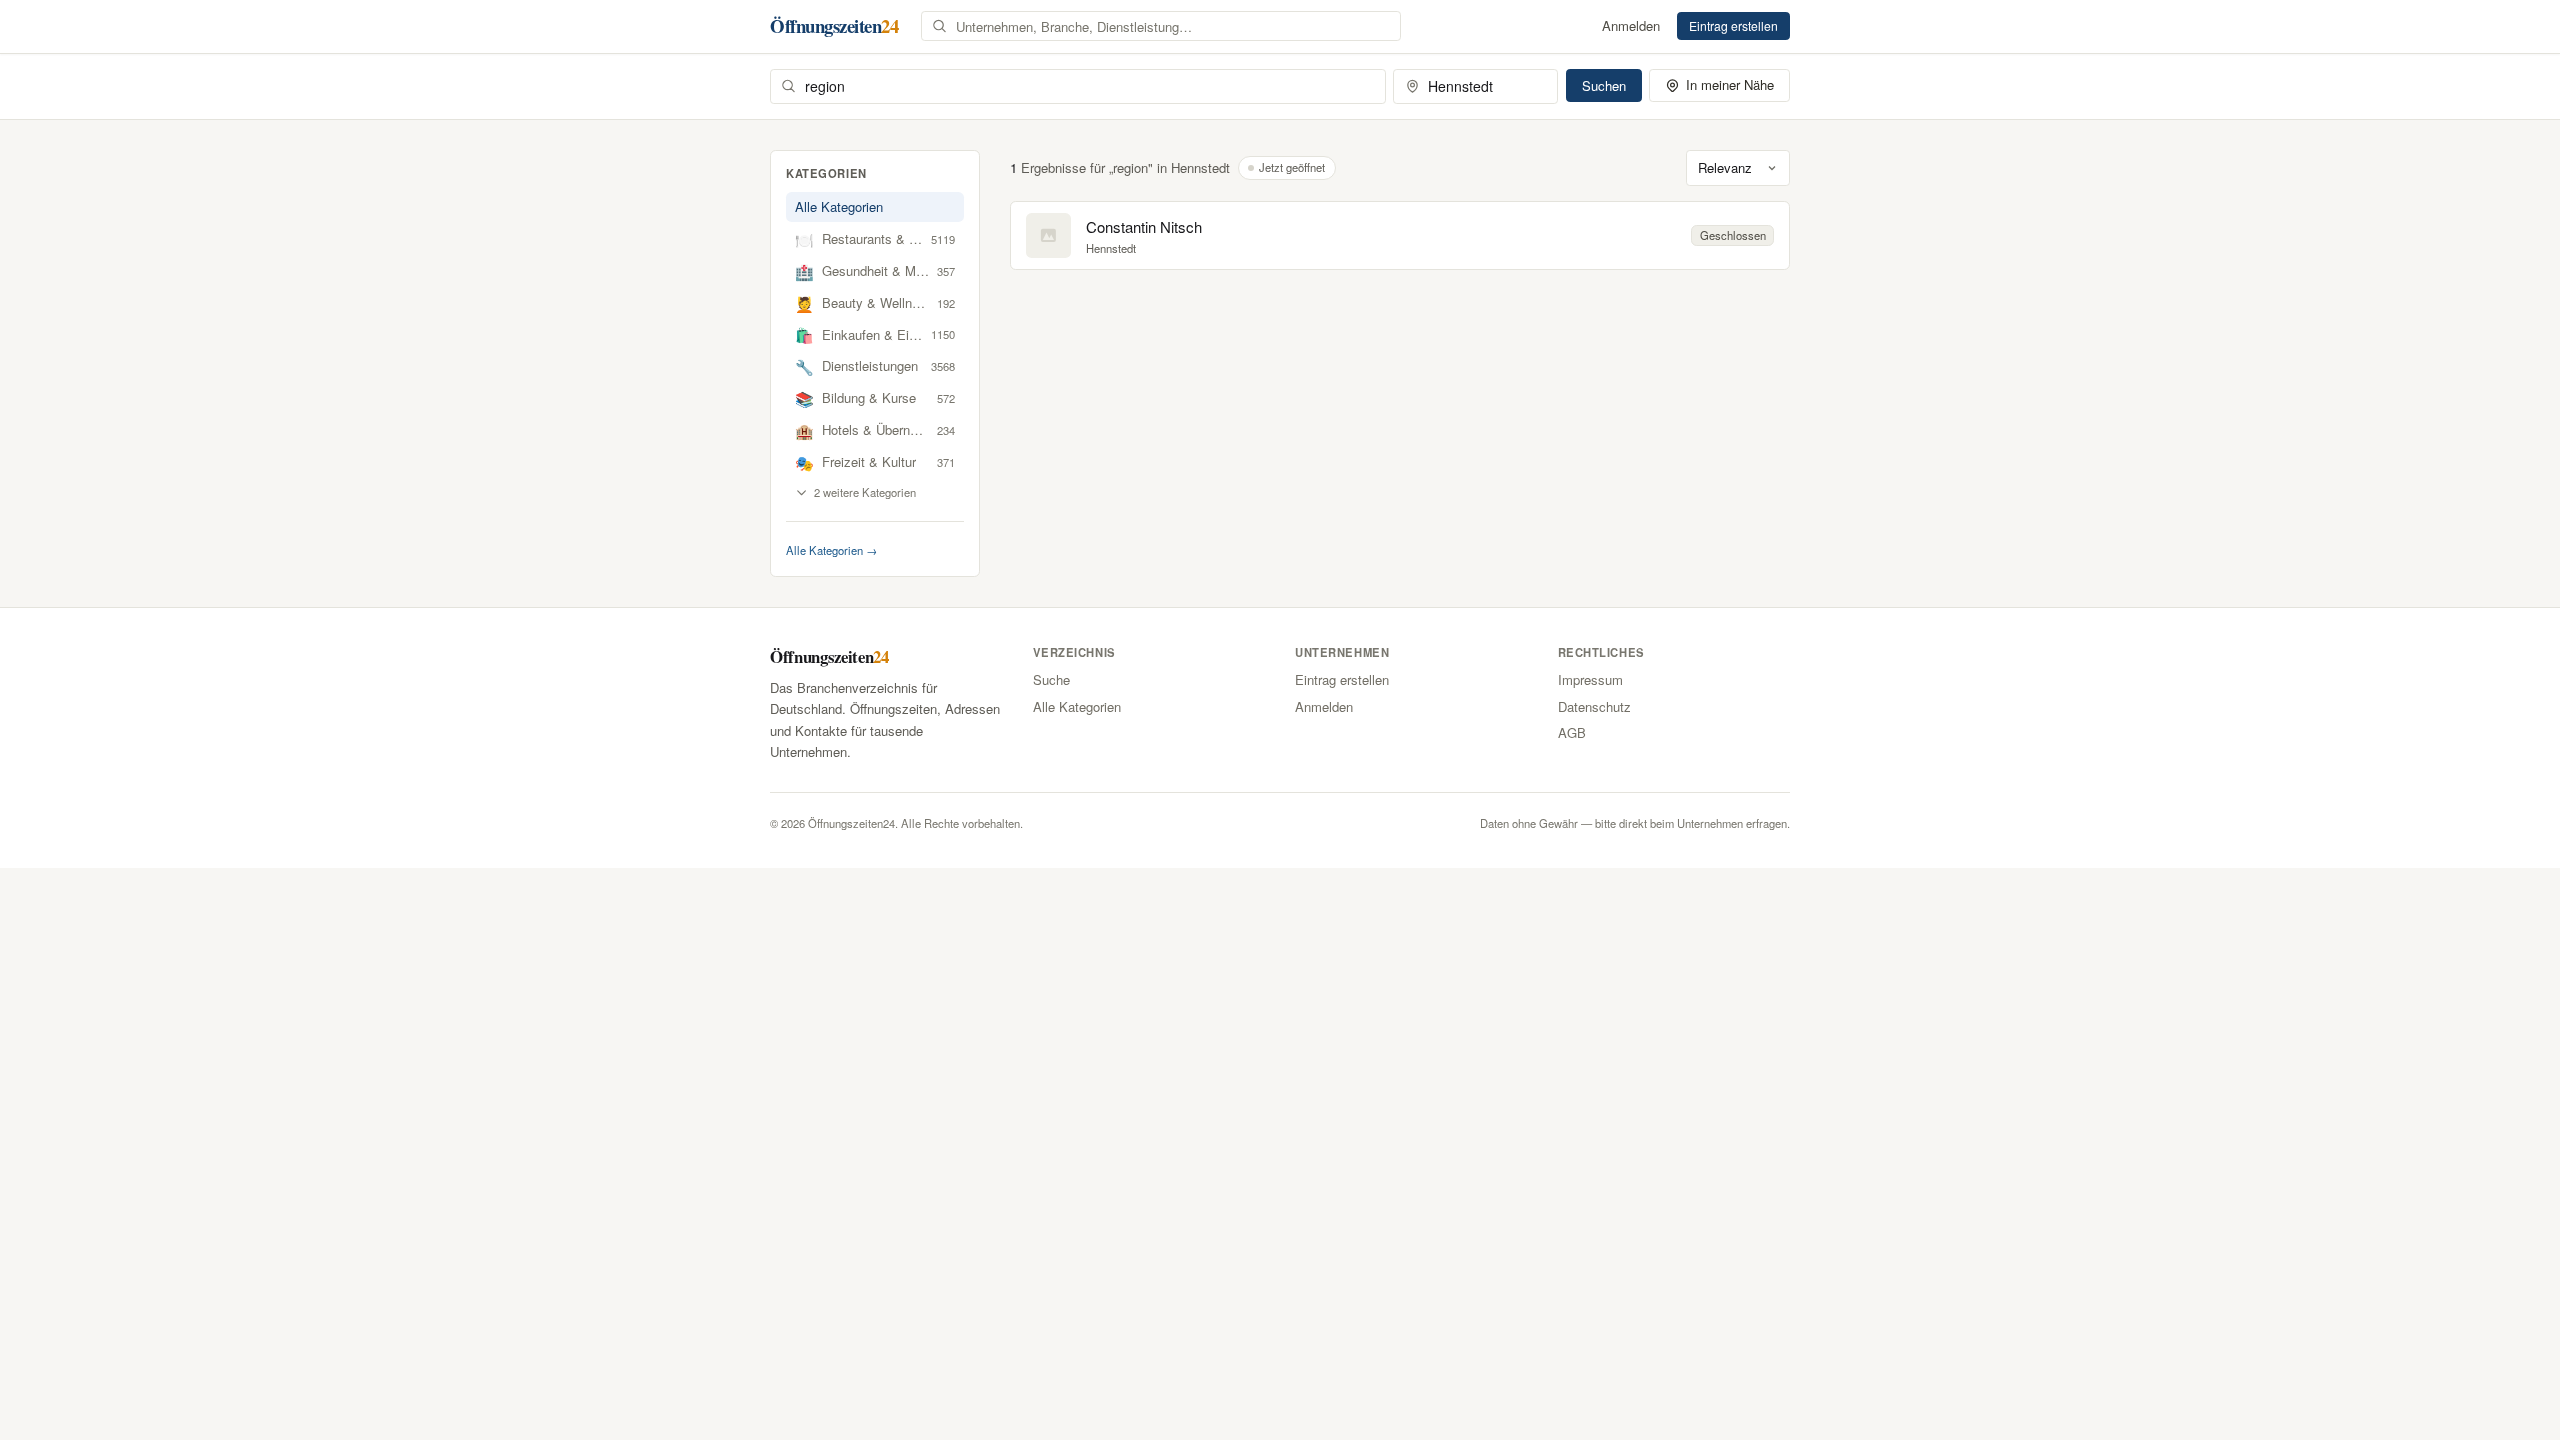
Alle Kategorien (839, 206)
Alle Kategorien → (831, 550)
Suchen (1604, 85)
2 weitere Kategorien (865, 492)
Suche (1051, 679)
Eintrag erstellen (1733, 25)
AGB (1572, 732)
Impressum (1590, 679)
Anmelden (1631, 25)
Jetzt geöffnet (1292, 167)
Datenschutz (1594, 706)
